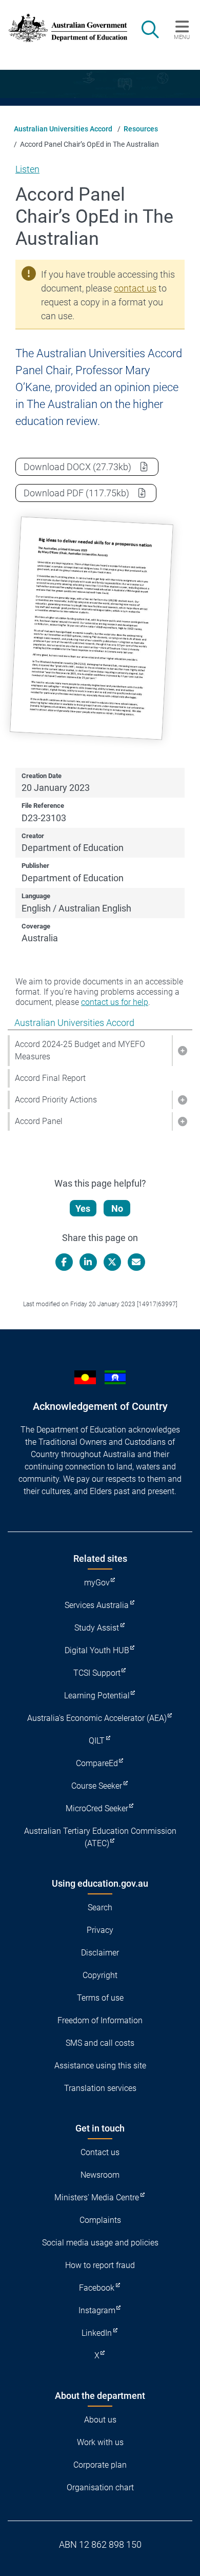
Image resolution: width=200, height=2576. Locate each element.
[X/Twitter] (112, 1262)
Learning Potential (97, 1696)
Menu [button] (182, 37)
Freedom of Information (100, 2020)
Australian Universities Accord (63, 129)
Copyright (100, 1975)
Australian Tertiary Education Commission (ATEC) (100, 1837)
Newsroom (100, 2175)
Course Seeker (97, 1786)
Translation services (100, 2088)
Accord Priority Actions (56, 1100)
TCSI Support (97, 1673)
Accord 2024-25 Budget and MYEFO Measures (80, 1050)
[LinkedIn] (88, 1262)
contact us (135, 288)
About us (100, 2420)
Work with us (100, 2442)
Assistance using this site (100, 2066)
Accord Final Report (50, 1078)
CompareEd (97, 1763)
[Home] (63, 28)
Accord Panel (39, 1121)
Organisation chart (100, 2487)
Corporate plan (100, 2465)
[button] (182, 1051)
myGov (97, 1583)
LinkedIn (97, 2333)
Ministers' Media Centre (97, 2197)
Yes (83, 1208)
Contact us (100, 2152)
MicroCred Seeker (97, 1808)
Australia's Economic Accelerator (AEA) (97, 1718)
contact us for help (115, 1002)
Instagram (97, 2310)
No (117, 1208)
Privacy (100, 1930)
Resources (141, 129)
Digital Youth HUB (97, 1650)
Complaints (100, 2220)
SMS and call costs (100, 2043)
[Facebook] (64, 1262)
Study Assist (97, 1628)
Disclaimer (100, 1953)
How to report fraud (100, 2265)
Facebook (97, 2288)
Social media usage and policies (100, 2243)
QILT (97, 1741)
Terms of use (100, 1998)
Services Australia (97, 1605)
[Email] (136, 1262)
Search (100, 1907)
